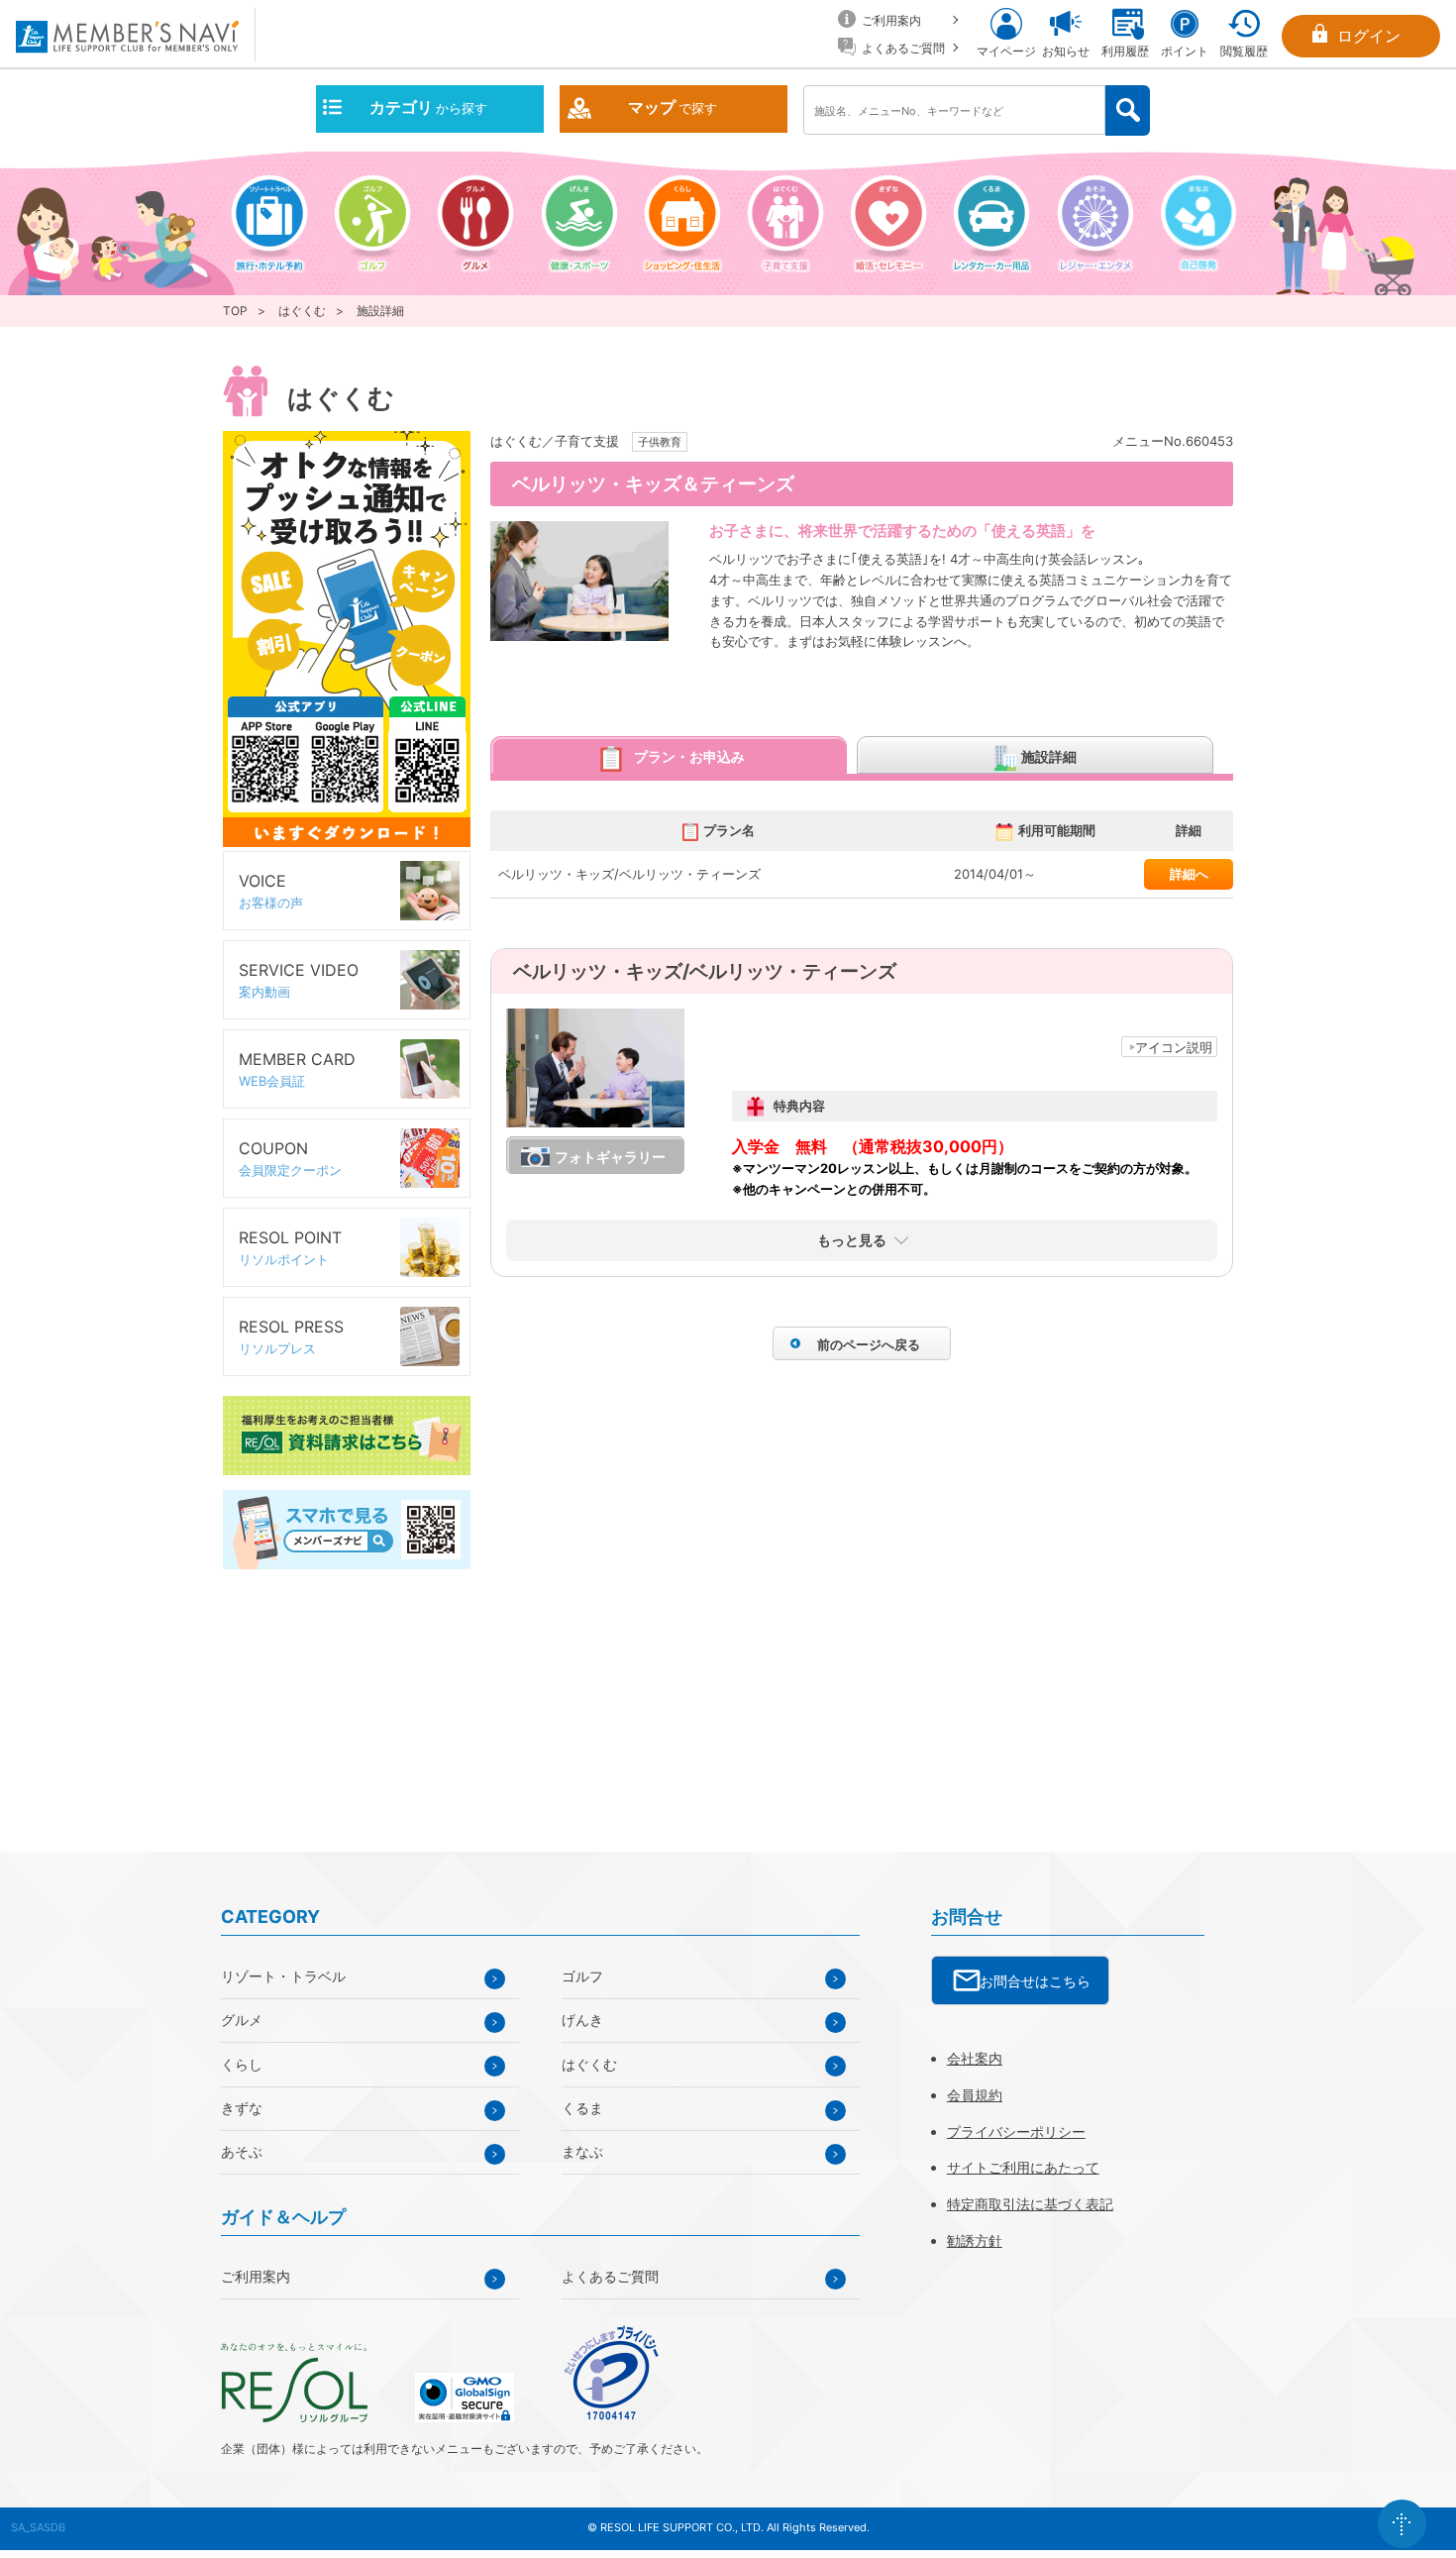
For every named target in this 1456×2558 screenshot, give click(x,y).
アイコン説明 (1174, 1047)
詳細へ (1189, 874)
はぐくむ (302, 311)
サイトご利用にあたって (1023, 2167)
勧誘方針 (975, 2240)
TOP (235, 311)
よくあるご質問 (610, 2276)
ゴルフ (582, 1976)
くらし (242, 2064)
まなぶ (582, 2151)
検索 (1128, 110)
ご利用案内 (256, 2276)
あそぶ (242, 2151)
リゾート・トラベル (283, 1976)
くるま (582, 2108)
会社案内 (975, 2058)
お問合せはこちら (1035, 1981)
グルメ (242, 2020)
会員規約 (975, 2095)
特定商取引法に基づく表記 (1030, 2204)
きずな (242, 2108)
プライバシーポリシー (1016, 2132)
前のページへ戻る (869, 1344)
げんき (582, 2020)
